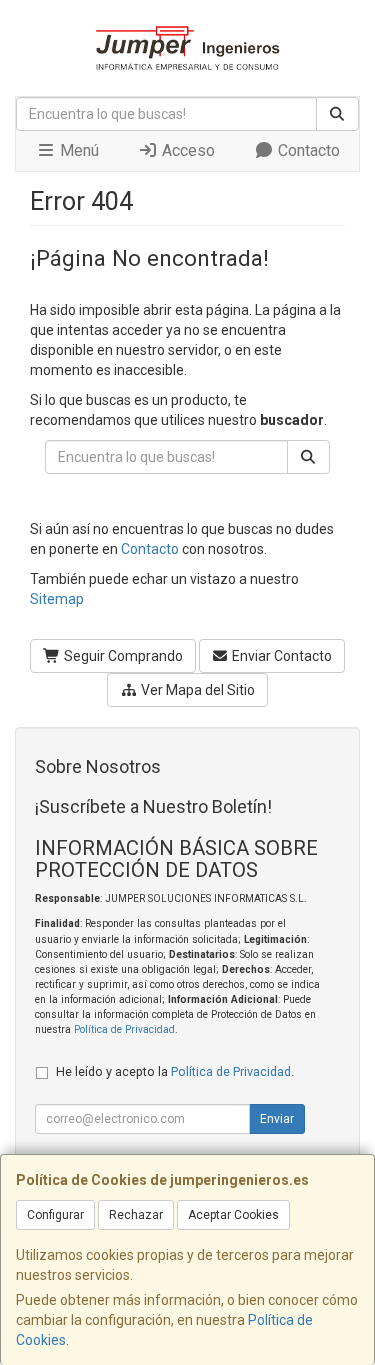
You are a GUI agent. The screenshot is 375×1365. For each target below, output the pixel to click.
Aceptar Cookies (233, 1215)
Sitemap (57, 599)
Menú (77, 150)
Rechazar (136, 1215)
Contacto (307, 150)
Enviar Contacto (280, 656)
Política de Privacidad (124, 1029)
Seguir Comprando (122, 656)
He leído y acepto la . (175, 1071)
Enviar (277, 1119)
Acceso (186, 150)
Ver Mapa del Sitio (196, 690)
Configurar (55, 1215)
